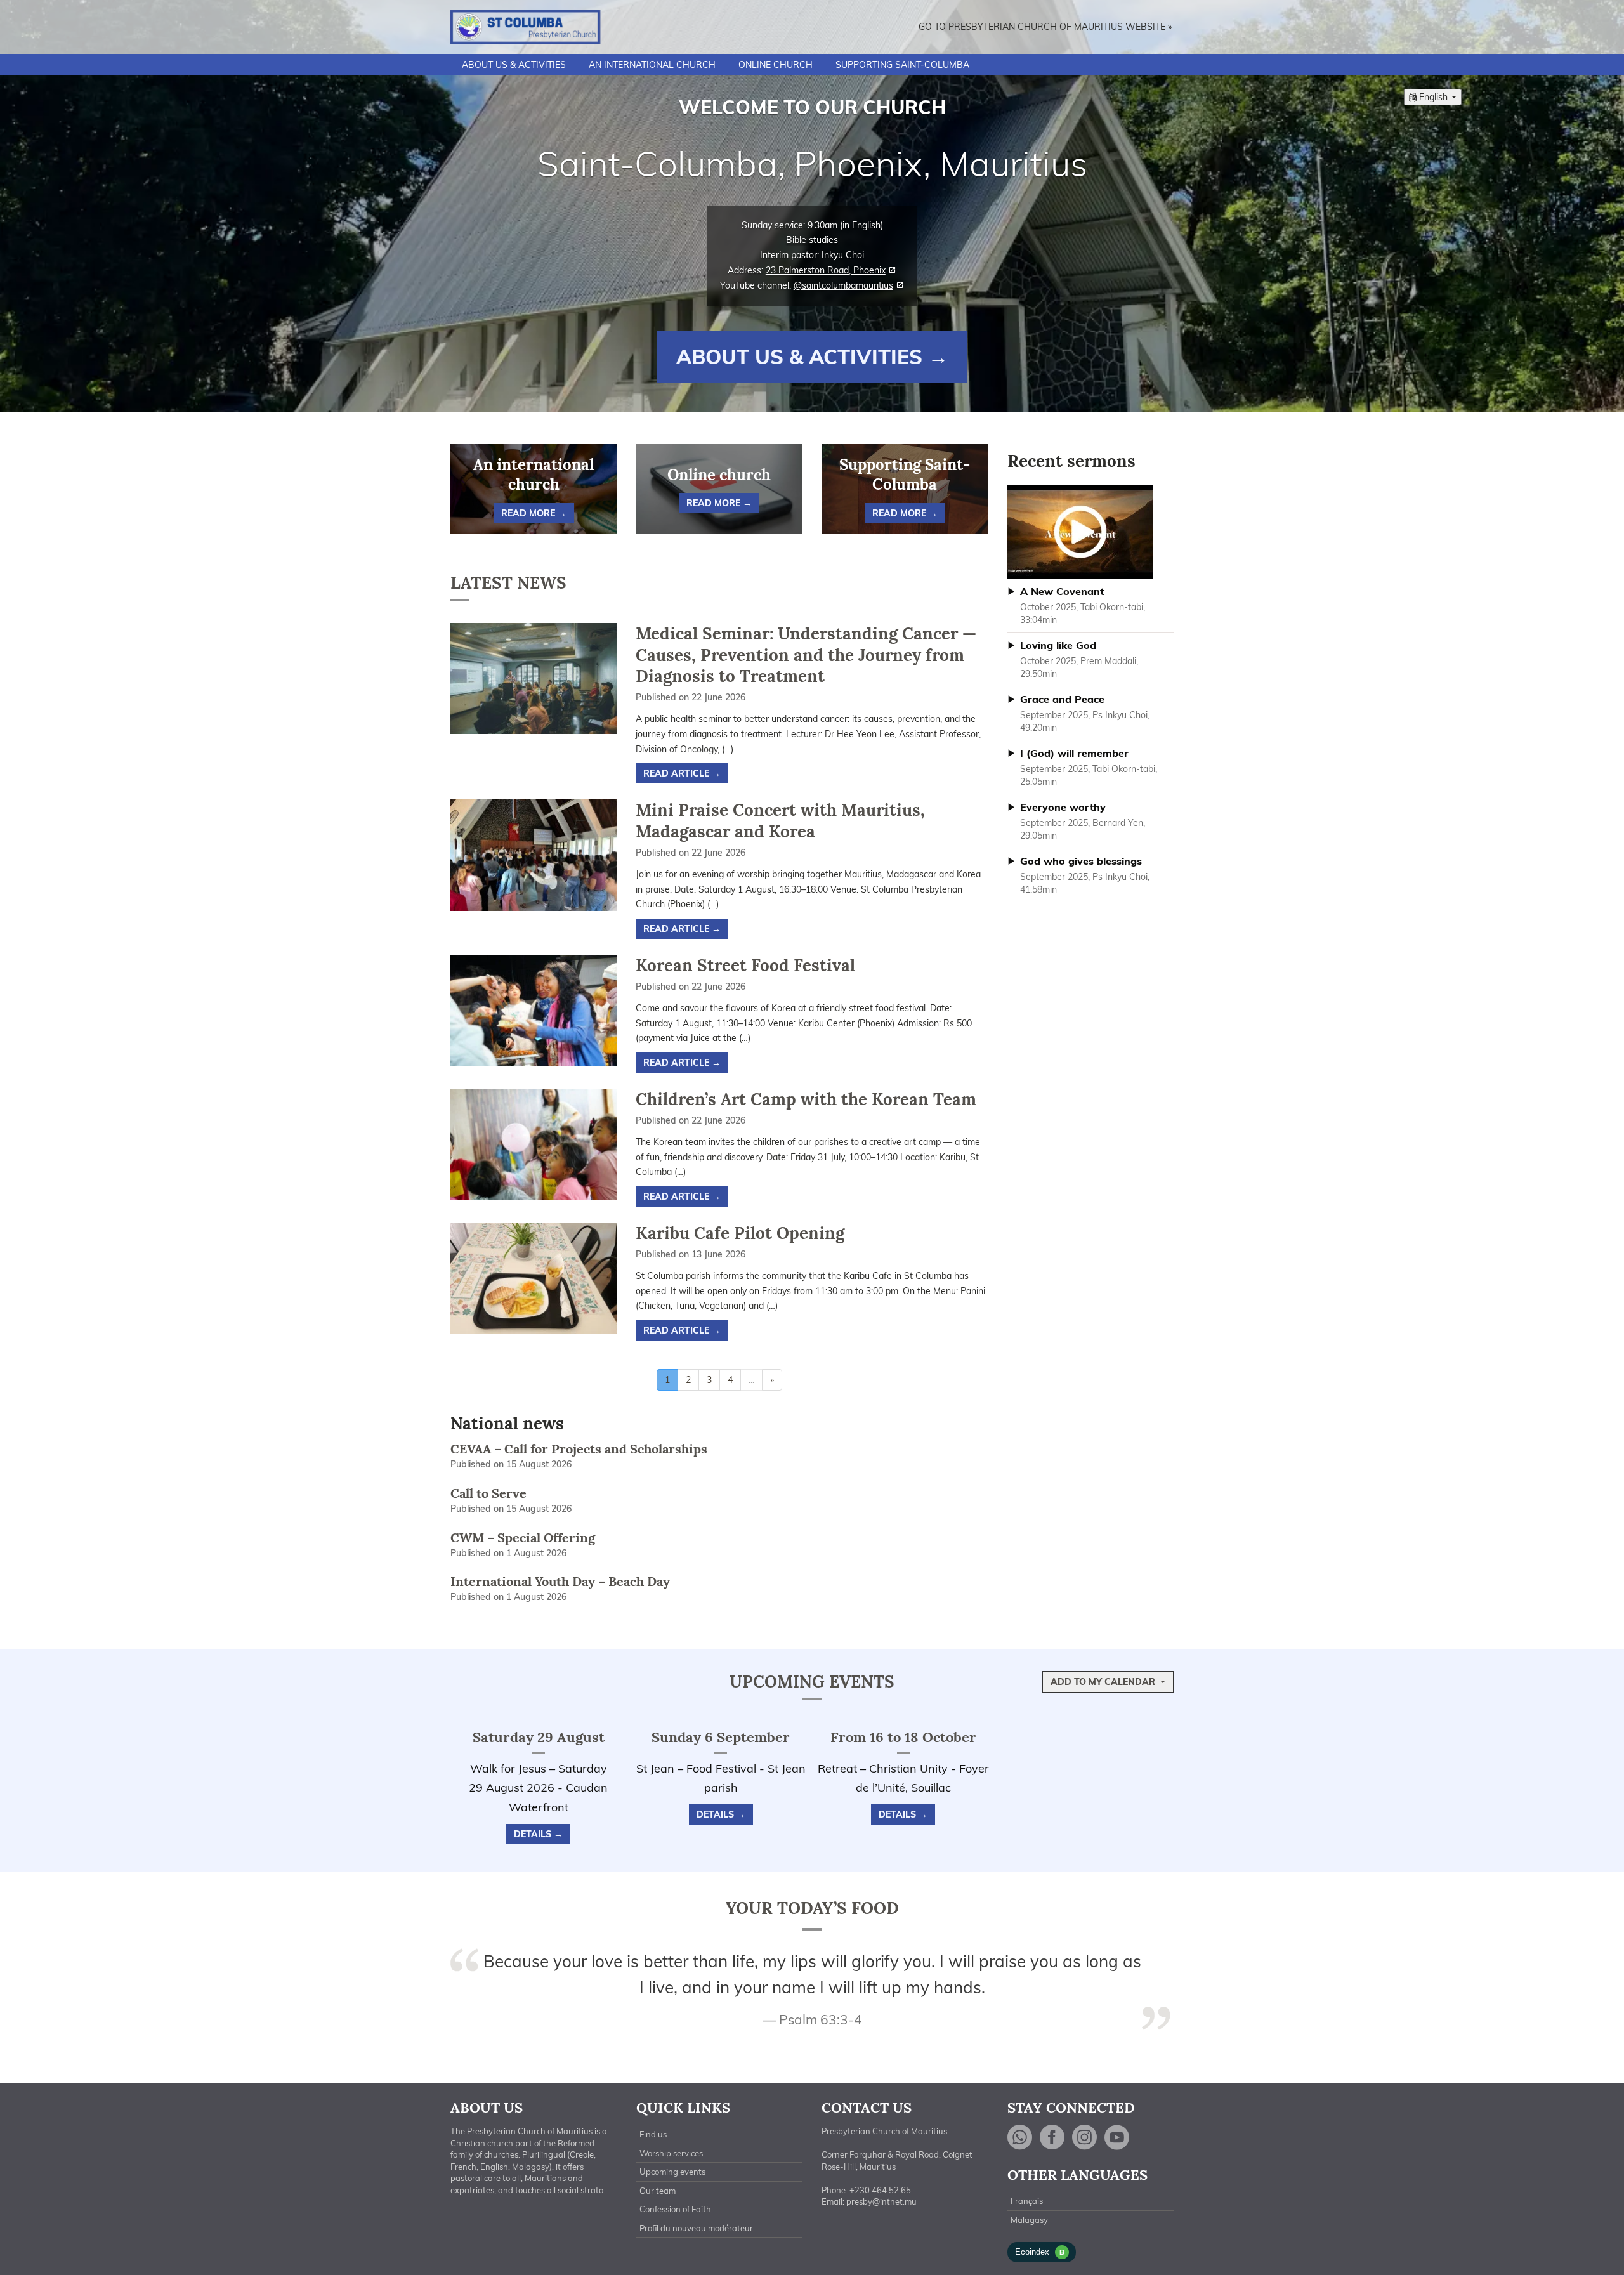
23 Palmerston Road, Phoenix (826, 270)
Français (1027, 2201)
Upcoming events (812, 1682)
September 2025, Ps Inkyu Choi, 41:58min (1085, 875)
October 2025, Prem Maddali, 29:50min (1079, 659)
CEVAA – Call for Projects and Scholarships (579, 1449)
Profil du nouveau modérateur (696, 2228)
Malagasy (1029, 2220)
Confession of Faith (675, 2209)
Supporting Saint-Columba (902, 65)
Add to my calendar (1104, 1682)
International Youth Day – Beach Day (560, 1581)
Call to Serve (488, 1493)
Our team (658, 2191)
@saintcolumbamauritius (843, 285)
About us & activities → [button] (812, 357)
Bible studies (812, 240)
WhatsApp (1020, 2138)
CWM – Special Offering (523, 1537)
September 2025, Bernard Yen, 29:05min (1083, 821)
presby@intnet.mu (881, 2201)
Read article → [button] (682, 773)
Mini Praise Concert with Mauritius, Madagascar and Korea (780, 821)
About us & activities (514, 65)
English (1433, 97)
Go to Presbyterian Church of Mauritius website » (1045, 27)
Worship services (671, 2153)
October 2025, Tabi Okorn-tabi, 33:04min (1083, 605)
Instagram (1085, 2138)
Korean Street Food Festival (745, 965)
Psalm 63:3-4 (821, 2019)
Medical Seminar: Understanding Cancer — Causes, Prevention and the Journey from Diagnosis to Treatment (806, 655)
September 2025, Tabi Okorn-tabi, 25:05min (1089, 767)
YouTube (1117, 2138)
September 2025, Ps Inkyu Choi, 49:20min (1085, 713)
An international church (652, 65)
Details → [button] (538, 1834)
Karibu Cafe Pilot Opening (740, 1233)
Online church (776, 65)
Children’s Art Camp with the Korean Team (806, 1099)
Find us (653, 2134)
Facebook (1052, 2138)
